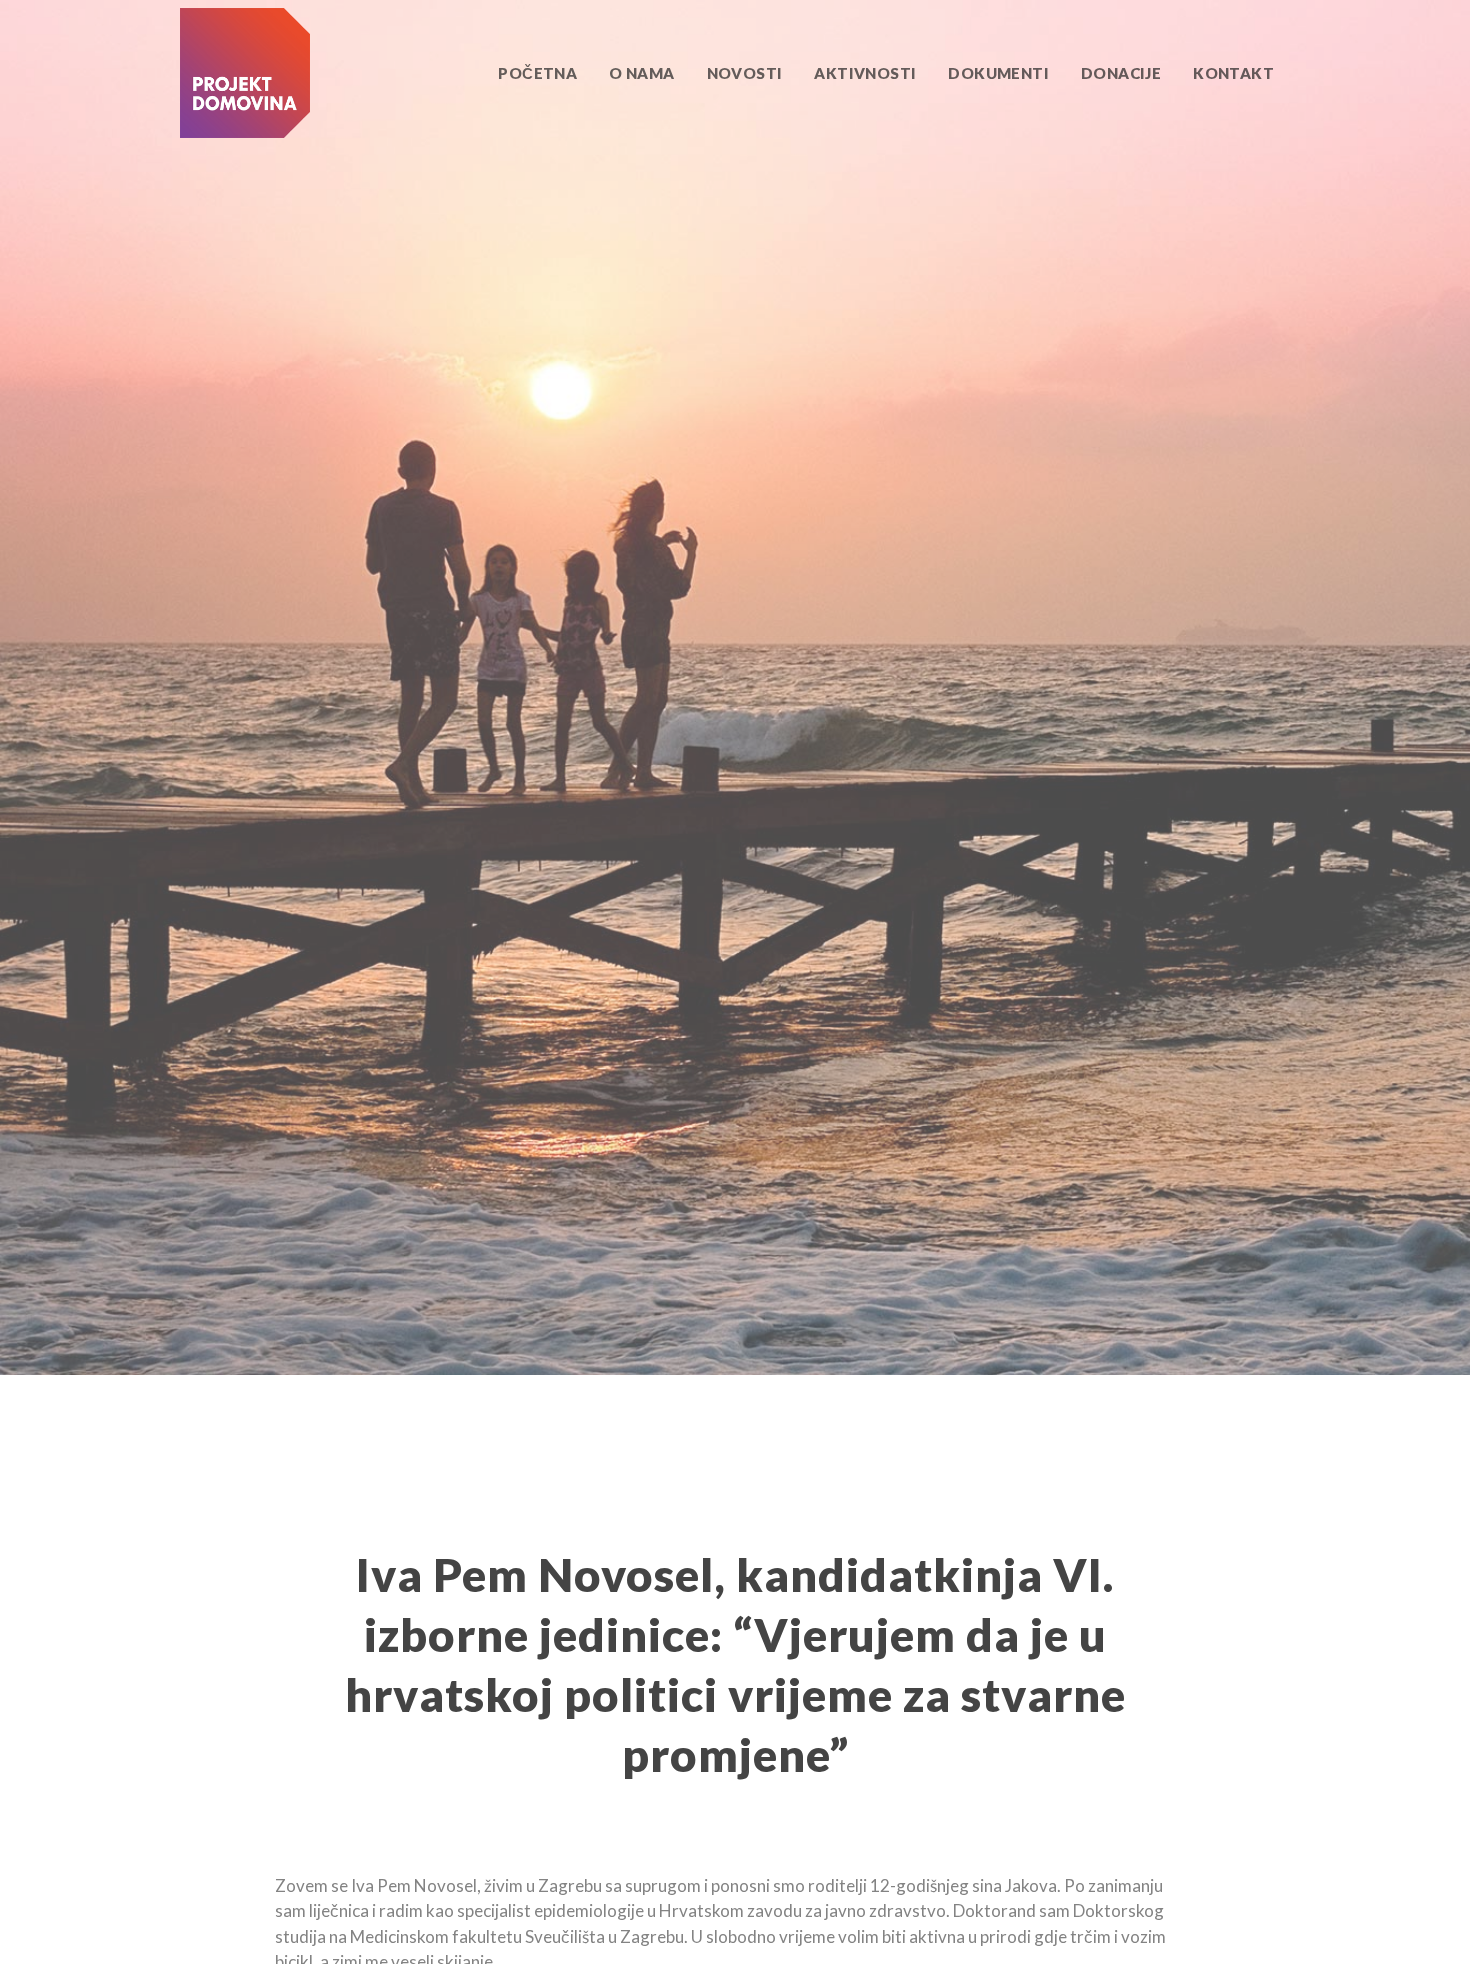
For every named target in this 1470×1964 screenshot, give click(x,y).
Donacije (1121, 73)
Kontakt (1233, 73)
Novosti (745, 73)
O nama (641, 73)
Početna (537, 73)
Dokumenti (998, 73)
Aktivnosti (865, 73)
